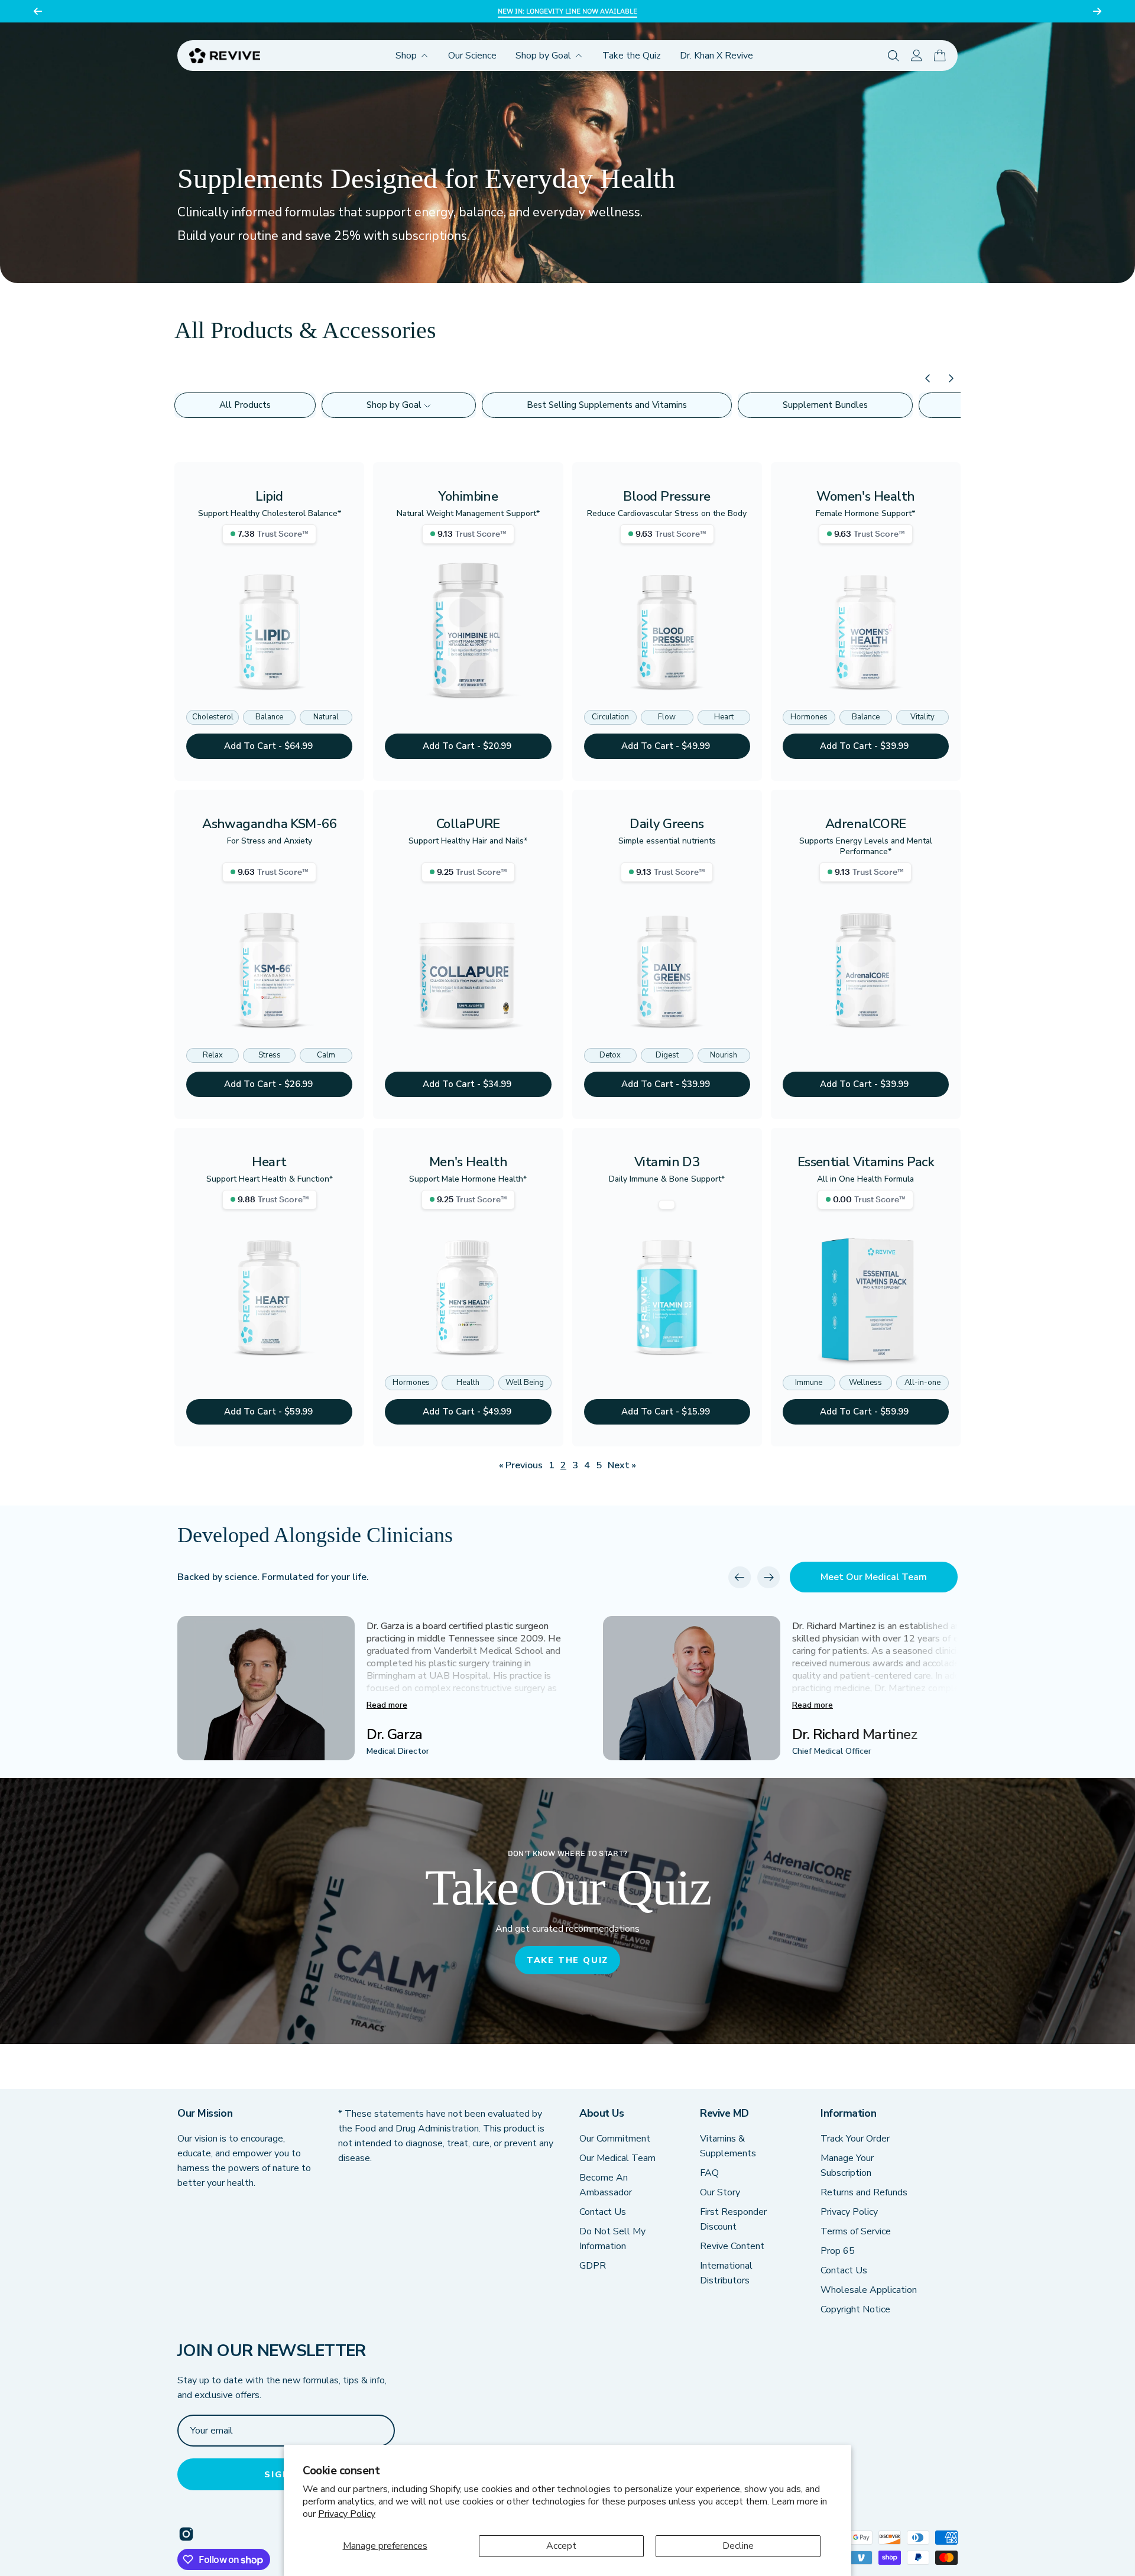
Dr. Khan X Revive (716, 56)
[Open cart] (940, 56)
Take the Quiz (632, 56)
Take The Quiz (567, 1960)
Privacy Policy (347, 2514)
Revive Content (732, 2246)
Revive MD (724, 2113)
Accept (561, 2546)
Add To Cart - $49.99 (667, 746)
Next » (622, 1465)
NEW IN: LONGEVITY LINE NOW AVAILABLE (567, 11)
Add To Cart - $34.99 (468, 1084)
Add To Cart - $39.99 (865, 746)
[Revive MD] (225, 56)
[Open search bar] (894, 56)
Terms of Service (856, 2231)
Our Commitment (615, 2139)
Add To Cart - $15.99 (667, 1412)
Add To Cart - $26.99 (270, 1084)
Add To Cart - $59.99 (270, 1412)
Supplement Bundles (825, 405)
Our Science (472, 56)
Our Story (720, 2192)
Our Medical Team (617, 2158)
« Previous (521, 1465)
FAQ (709, 2173)
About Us (601, 2113)
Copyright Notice (855, 2309)
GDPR (593, 2266)
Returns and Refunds (864, 2192)
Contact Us (603, 2212)
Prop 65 (838, 2251)
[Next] (1097, 11)
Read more (387, 1705)
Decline (738, 2546)
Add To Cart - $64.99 (270, 746)
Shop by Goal (543, 56)
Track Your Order (855, 2139)
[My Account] (917, 56)
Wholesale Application (869, 2290)
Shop (406, 56)
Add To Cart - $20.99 (468, 746)
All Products (245, 405)
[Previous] (38, 11)
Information (848, 2113)
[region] (567, 11)
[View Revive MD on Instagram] (186, 2534)
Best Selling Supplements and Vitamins (607, 405)
